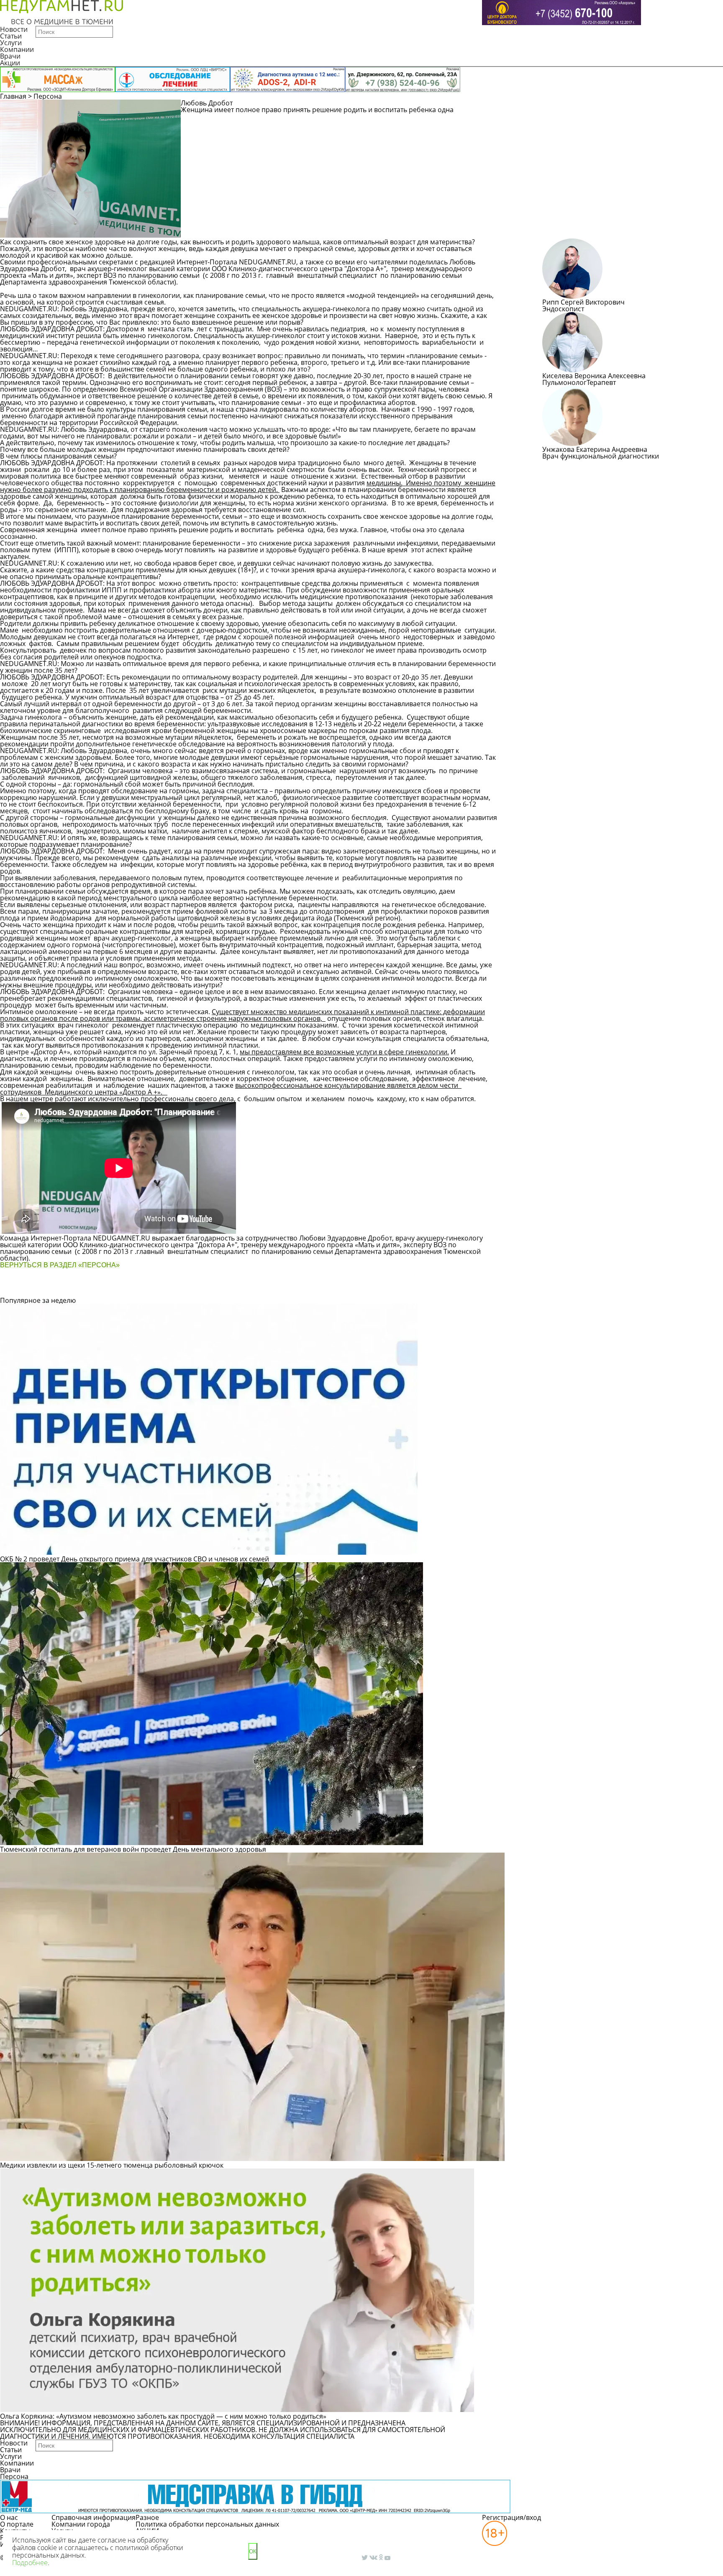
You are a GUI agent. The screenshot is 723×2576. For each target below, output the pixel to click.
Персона (48, 96)
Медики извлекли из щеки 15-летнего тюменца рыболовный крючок (112, 2165)
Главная (13, 96)
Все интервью (249, 1289)
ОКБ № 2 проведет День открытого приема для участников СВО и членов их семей (135, 1559)
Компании (17, 49)
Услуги (11, 43)
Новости (14, 29)
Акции (10, 63)
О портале (17, 2524)
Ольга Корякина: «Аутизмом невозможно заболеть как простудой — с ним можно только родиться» (163, 2416)
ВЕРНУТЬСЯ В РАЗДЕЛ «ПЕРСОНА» (60, 1265)
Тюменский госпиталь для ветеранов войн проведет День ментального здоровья (133, 1849)
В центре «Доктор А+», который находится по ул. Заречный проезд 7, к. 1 (118, 1052)
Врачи (10, 56)
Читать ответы (638, 107)
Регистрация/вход (511, 2517)
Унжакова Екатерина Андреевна (595, 449)
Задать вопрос (574, 107)
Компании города (81, 2524)
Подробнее (30, 2563)
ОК (253, 2552)
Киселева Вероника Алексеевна (594, 376)
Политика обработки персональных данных (207, 2524)
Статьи (11, 36)
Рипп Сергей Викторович (583, 302)
